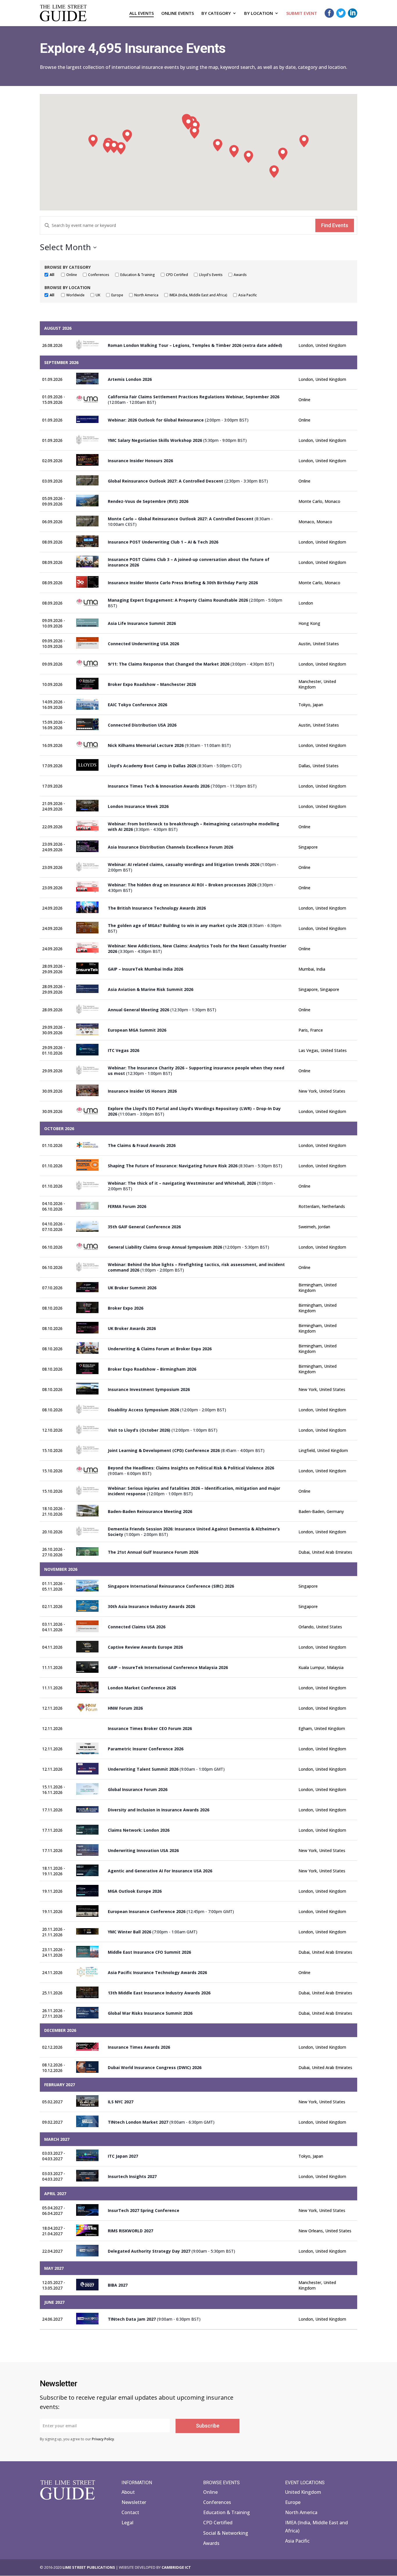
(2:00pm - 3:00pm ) (178, 420)
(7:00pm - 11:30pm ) (182, 786)
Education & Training (227, 2512)
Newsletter (134, 2502)
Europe (293, 2502)
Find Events (335, 225)
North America (301, 2512)
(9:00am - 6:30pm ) (161, 2122)
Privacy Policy (103, 2439)
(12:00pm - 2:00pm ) (167, 1410)
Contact (130, 2512)
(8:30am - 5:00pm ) (175, 766)
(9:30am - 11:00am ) (169, 745)
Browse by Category (68, 267)
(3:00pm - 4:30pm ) (191, 664)
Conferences (217, 2502)
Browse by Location (67, 287)
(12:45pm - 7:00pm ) (171, 1911)
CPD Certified (218, 2523)
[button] (304, 141)
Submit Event (302, 14)
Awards (211, 2543)
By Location (259, 14)
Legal (127, 2523)
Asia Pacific (297, 2541)
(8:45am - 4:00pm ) (186, 1450)
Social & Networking (226, 2533)
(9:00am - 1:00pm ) (166, 1769)
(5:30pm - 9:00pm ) (177, 440)
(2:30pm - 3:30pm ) (188, 481)
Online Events (178, 14)
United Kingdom (303, 2492)
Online (210, 2492)
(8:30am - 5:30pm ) (195, 1166)
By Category (216, 14)
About (128, 2492)
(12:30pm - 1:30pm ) (162, 1010)
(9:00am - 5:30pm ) (171, 2251)
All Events (142, 14)
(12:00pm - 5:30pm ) (188, 1247)
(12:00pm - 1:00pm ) (163, 1430)
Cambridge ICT (176, 2567)
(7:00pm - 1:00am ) (153, 1932)
